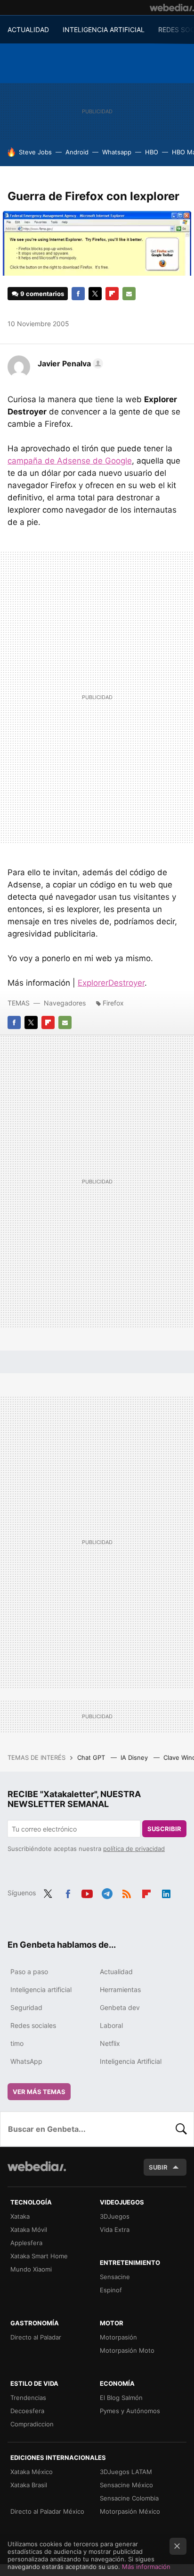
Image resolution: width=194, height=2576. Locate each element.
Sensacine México (126, 2485)
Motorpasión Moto (127, 2350)
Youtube (87, 1892)
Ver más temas (39, 2092)
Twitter (95, 294)
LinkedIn (166, 1892)
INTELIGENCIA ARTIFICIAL (104, 30)
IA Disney (135, 1757)
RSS (127, 1892)
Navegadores (65, 1003)
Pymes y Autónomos (130, 2411)
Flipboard (112, 294)
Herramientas (120, 1989)
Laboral (111, 2025)
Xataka (20, 2216)
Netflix (110, 2043)
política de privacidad (134, 1849)
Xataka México (32, 2472)
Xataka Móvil (29, 2230)
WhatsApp (26, 2061)
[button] (69, 363)
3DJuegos (115, 2216)
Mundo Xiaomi (31, 2269)
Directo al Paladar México (47, 2511)
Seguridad (26, 2007)
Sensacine (115, 2277)
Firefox (113, 1003)
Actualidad (116, 1972)
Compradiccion (32, 2424)
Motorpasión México (130, 2511)
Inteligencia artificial (41, 1989)
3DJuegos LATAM (126, 2472)
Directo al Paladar (36, 2337)
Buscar (181, 2129)
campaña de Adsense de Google (70, 461)
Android (77, 152)
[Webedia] (172, 8)
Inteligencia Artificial (131, 2061)
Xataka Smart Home (39, 2256)
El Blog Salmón (121, 2398)
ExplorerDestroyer (111, 983)
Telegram (107, 1892)
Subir (158, 2167)
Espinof (111, 2290)
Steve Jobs (35, 152)
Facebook (78, 294)
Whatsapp (117, 152)
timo (17, 2043)
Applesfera (26, 2243)
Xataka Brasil (29, 2485)
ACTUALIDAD (28, 30)
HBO (152, 152)
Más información (146, 2567)
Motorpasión (118, 2337)
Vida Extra (115, 2230)
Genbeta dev (120, 2007)
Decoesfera (27, 2411)
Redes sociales (33, 2025)
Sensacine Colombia (129, 2498)
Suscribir (164, 1829)
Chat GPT (92, 1757)
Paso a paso (29, 1972)
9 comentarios (42, 294)
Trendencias (28, 2398)
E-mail (129, 294)
